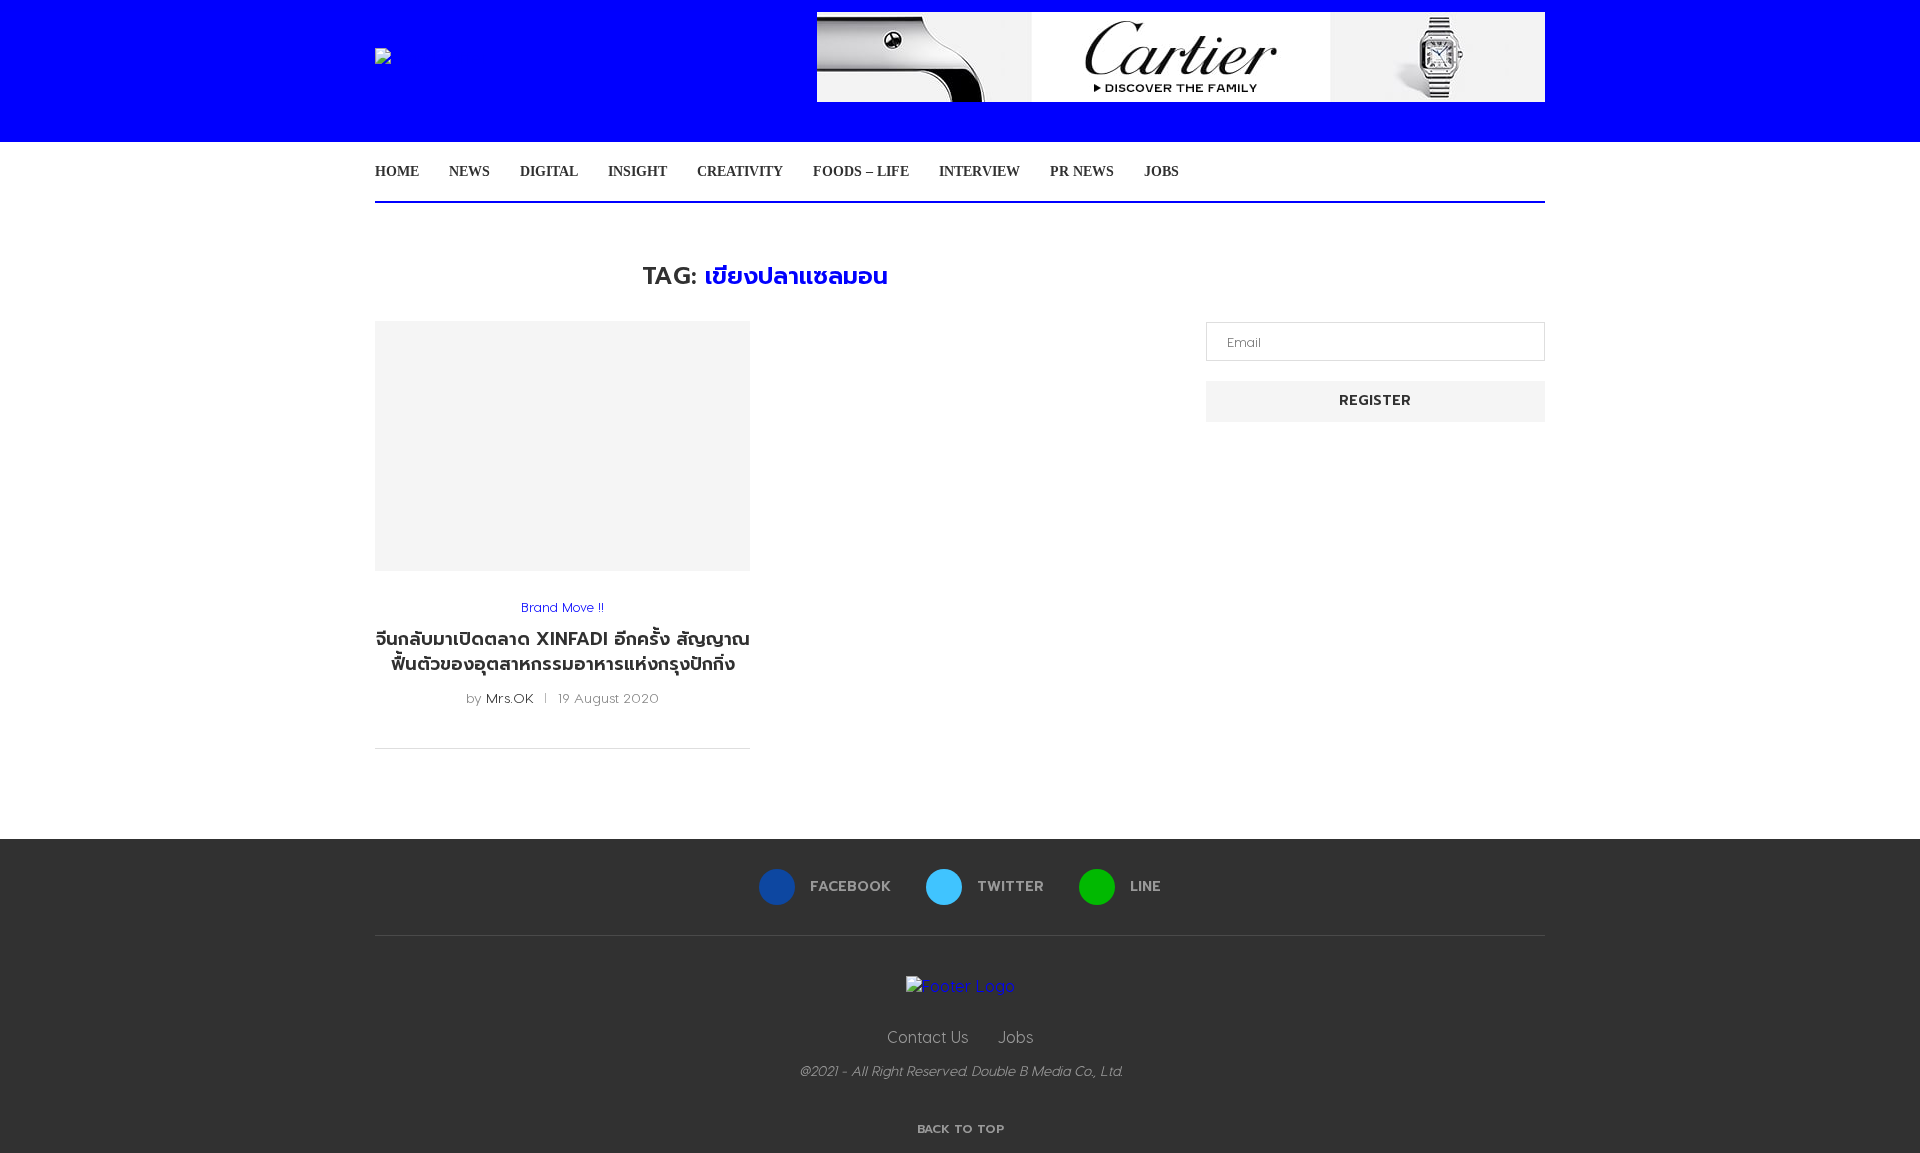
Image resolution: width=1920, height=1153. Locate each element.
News (469, 171)
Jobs (1161, 171)
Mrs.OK (510, 697)
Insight (637, 171)
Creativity (740, 171)
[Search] (1535, 172)
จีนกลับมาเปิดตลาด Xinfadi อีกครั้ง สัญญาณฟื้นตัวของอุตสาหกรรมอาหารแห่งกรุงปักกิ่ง (563, 651)
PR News (1082, 171)
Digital (549, 171)
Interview (979, 171)
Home (397, 171)
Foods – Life (861, 171)
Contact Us (927, 1036)
